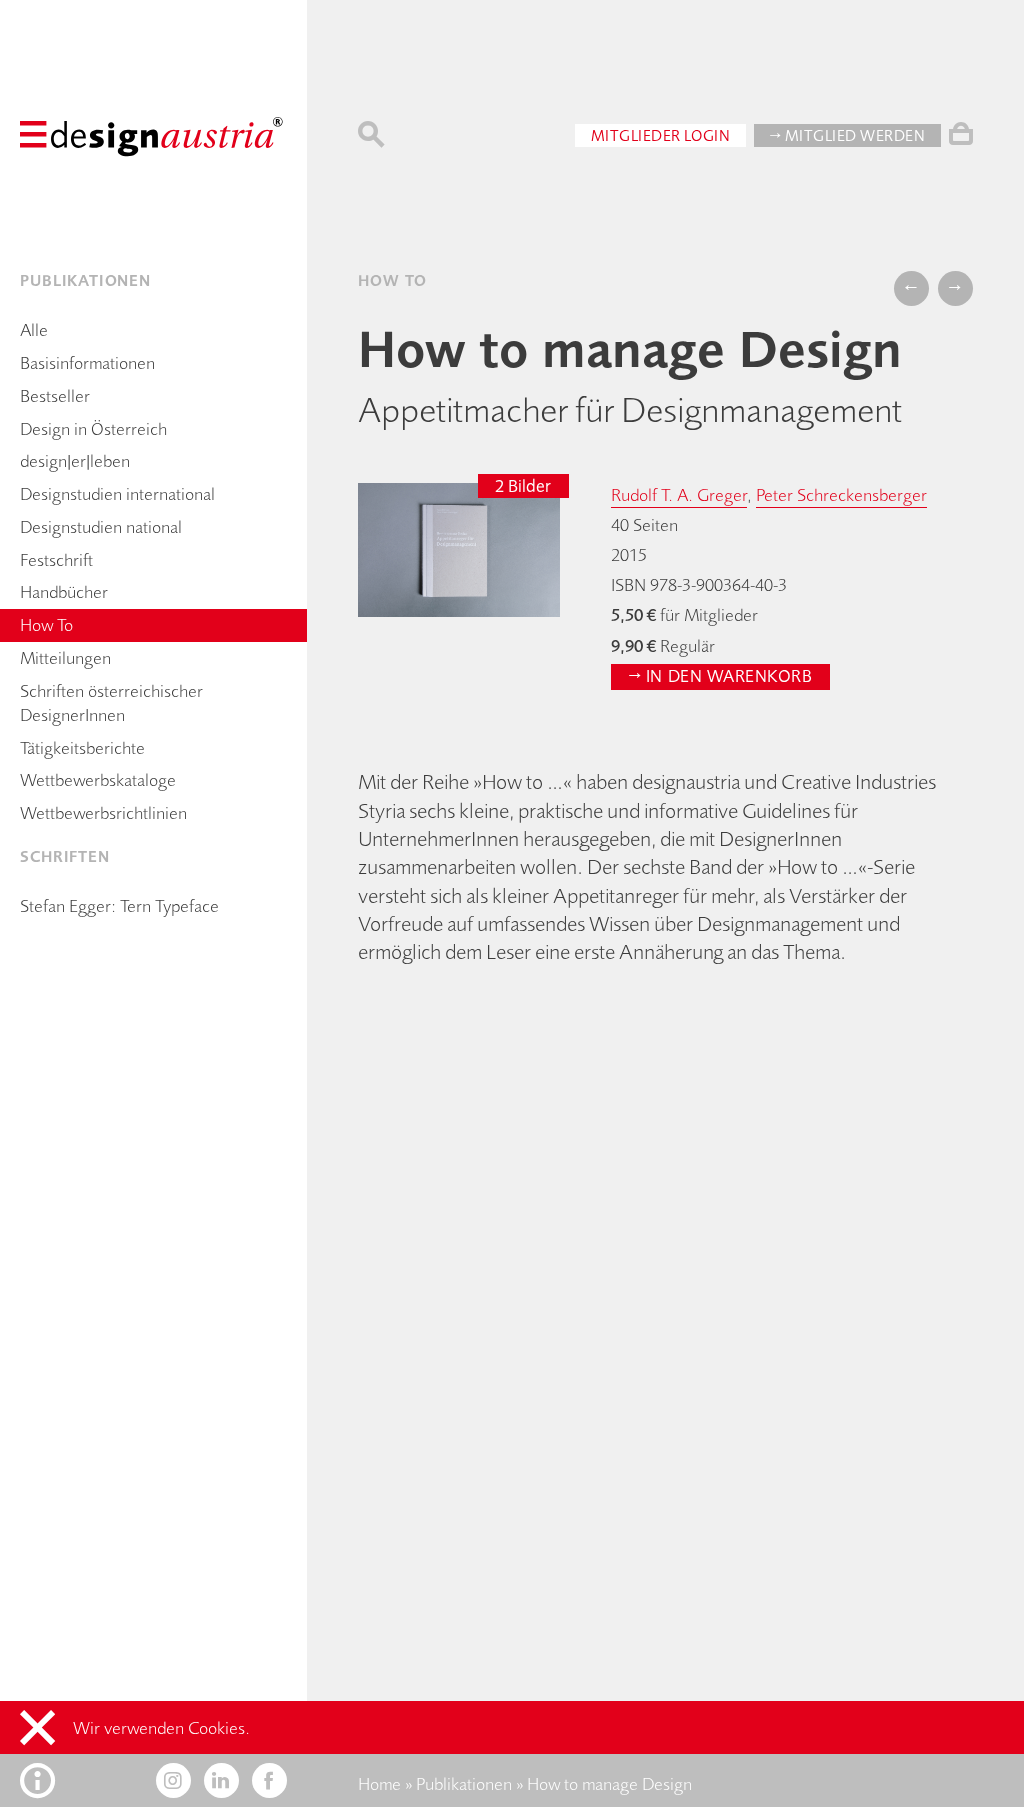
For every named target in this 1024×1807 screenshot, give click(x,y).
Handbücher (64, 592)
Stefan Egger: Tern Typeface (119, 906)
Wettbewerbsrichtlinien (103, 813)
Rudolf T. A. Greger (679, 495)
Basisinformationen (87, 363)
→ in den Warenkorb (721, 676)
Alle (34, 330)
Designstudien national (101, 527)
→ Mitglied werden (847, 135)
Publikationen (464, 1784)
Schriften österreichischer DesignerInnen (111, 703)
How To (46, 625)
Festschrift (56, 560)
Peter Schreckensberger (841, 495)
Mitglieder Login (661, 135)
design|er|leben (75, 461)
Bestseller (55, 396)
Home (379, 1784)
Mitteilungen (65, 658)
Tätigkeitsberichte (82, 748)
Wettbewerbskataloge (98, 780)
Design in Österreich (93, 429)
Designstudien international (117, 494)
